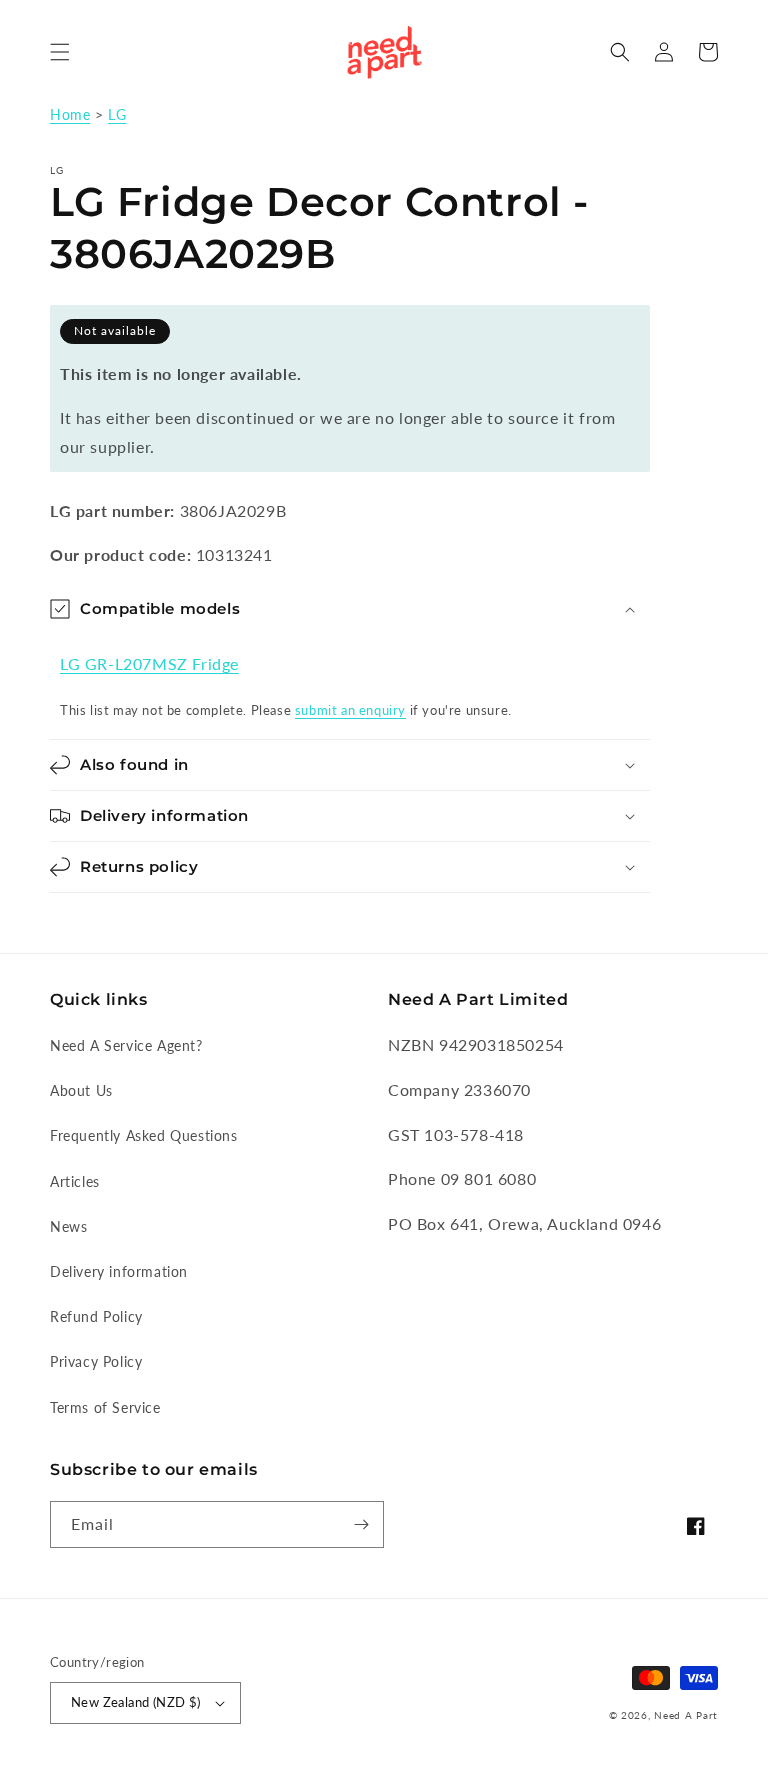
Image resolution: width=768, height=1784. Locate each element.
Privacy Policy (96, 1361)
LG (117, 115)
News (68, 1226)
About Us (81, 1090)
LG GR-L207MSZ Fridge (149, 663)
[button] (60, 52)
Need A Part (686, 1715)
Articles (75, 1181)
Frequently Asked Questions (144, 1135)
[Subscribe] (361, 1524)
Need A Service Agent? (126, 1045)
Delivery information (119, 1271)
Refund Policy (96, 1316)
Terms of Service (105, 1407)
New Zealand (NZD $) (136, 1702)
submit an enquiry (350, 710)
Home (70, 115)
